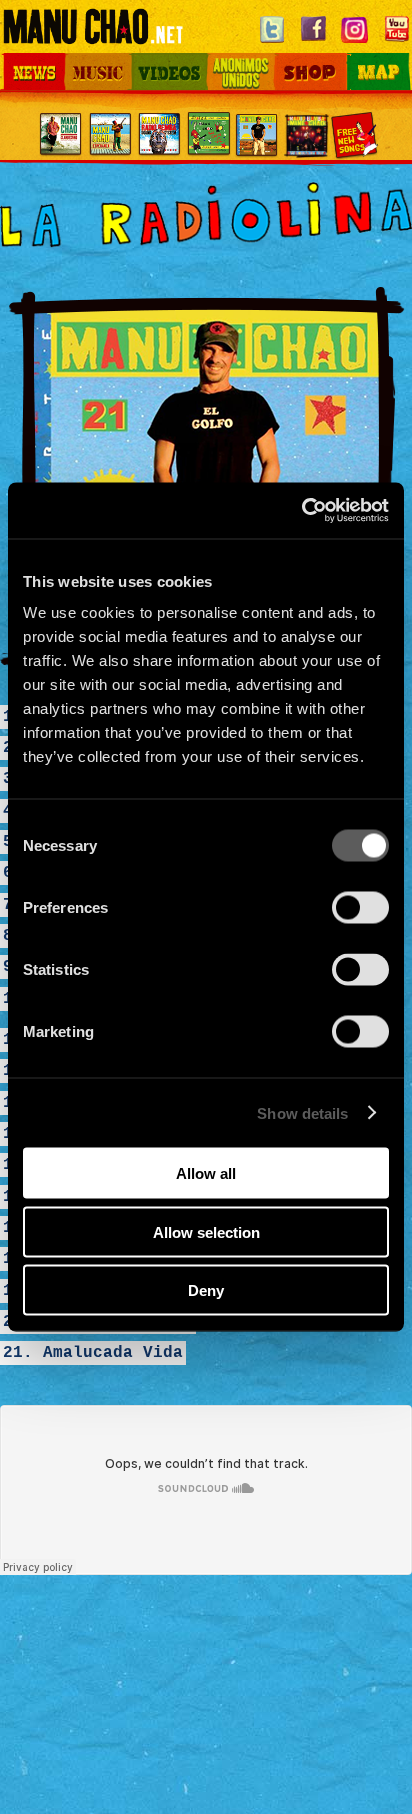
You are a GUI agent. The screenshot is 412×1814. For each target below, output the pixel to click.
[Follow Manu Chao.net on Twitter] (272, 43)
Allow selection (206, 1231)
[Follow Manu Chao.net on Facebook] (313, 43)
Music (84, 57)
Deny (206, 1290)
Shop (287, 57)
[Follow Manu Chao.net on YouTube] (396, 43)
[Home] (92, 35)
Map (352, 57)
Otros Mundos (224, 68)
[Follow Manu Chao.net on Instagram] (355, 43)
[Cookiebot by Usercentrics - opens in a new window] (301, 511)
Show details (302, 1112)
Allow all (206, 1173)
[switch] (360, 908)
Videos (155, 57)
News (19, 57)
